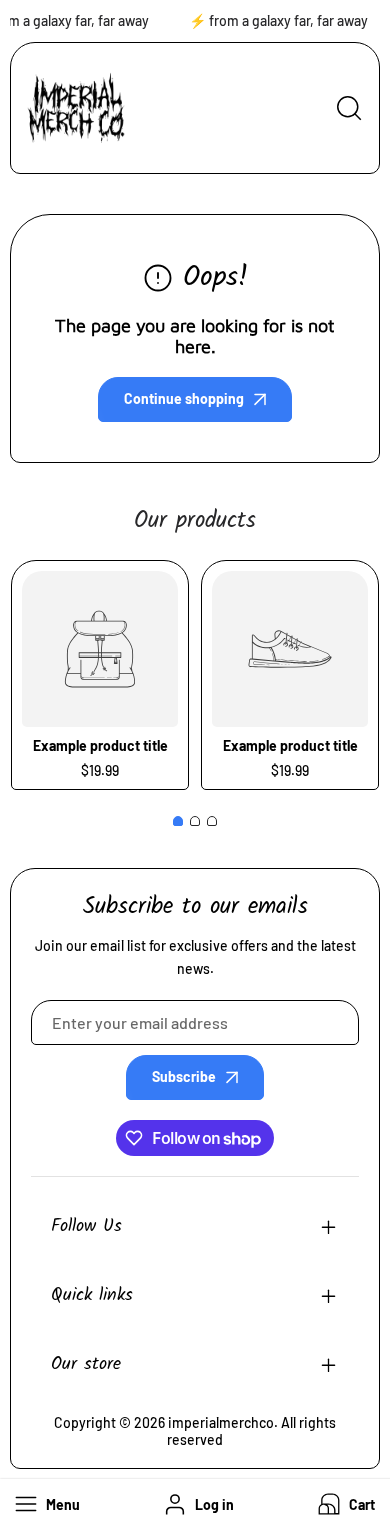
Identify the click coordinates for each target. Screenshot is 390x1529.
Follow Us (86, 1226)
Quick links (92, 1295)
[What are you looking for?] (349, 108)
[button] (344, 1504)
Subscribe (184, 1076)
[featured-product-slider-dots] (178, 821)
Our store (86, 1364)
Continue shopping (184, 398)
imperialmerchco (221, 1422)
